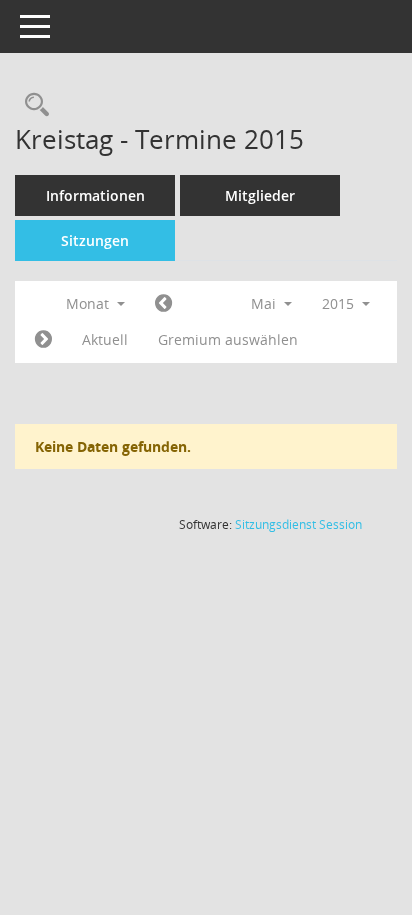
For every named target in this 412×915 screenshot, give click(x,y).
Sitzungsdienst (298, 524)
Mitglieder (260, 195)
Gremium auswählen (228, 339)
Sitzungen (95, 240)
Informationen (95, 195)
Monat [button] (89, 303)
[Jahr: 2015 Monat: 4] (163, 304)
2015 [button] (340, 303)
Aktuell (105, 339)
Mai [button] (265, 303)
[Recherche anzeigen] (32, 105)
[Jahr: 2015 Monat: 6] (43, 340)
